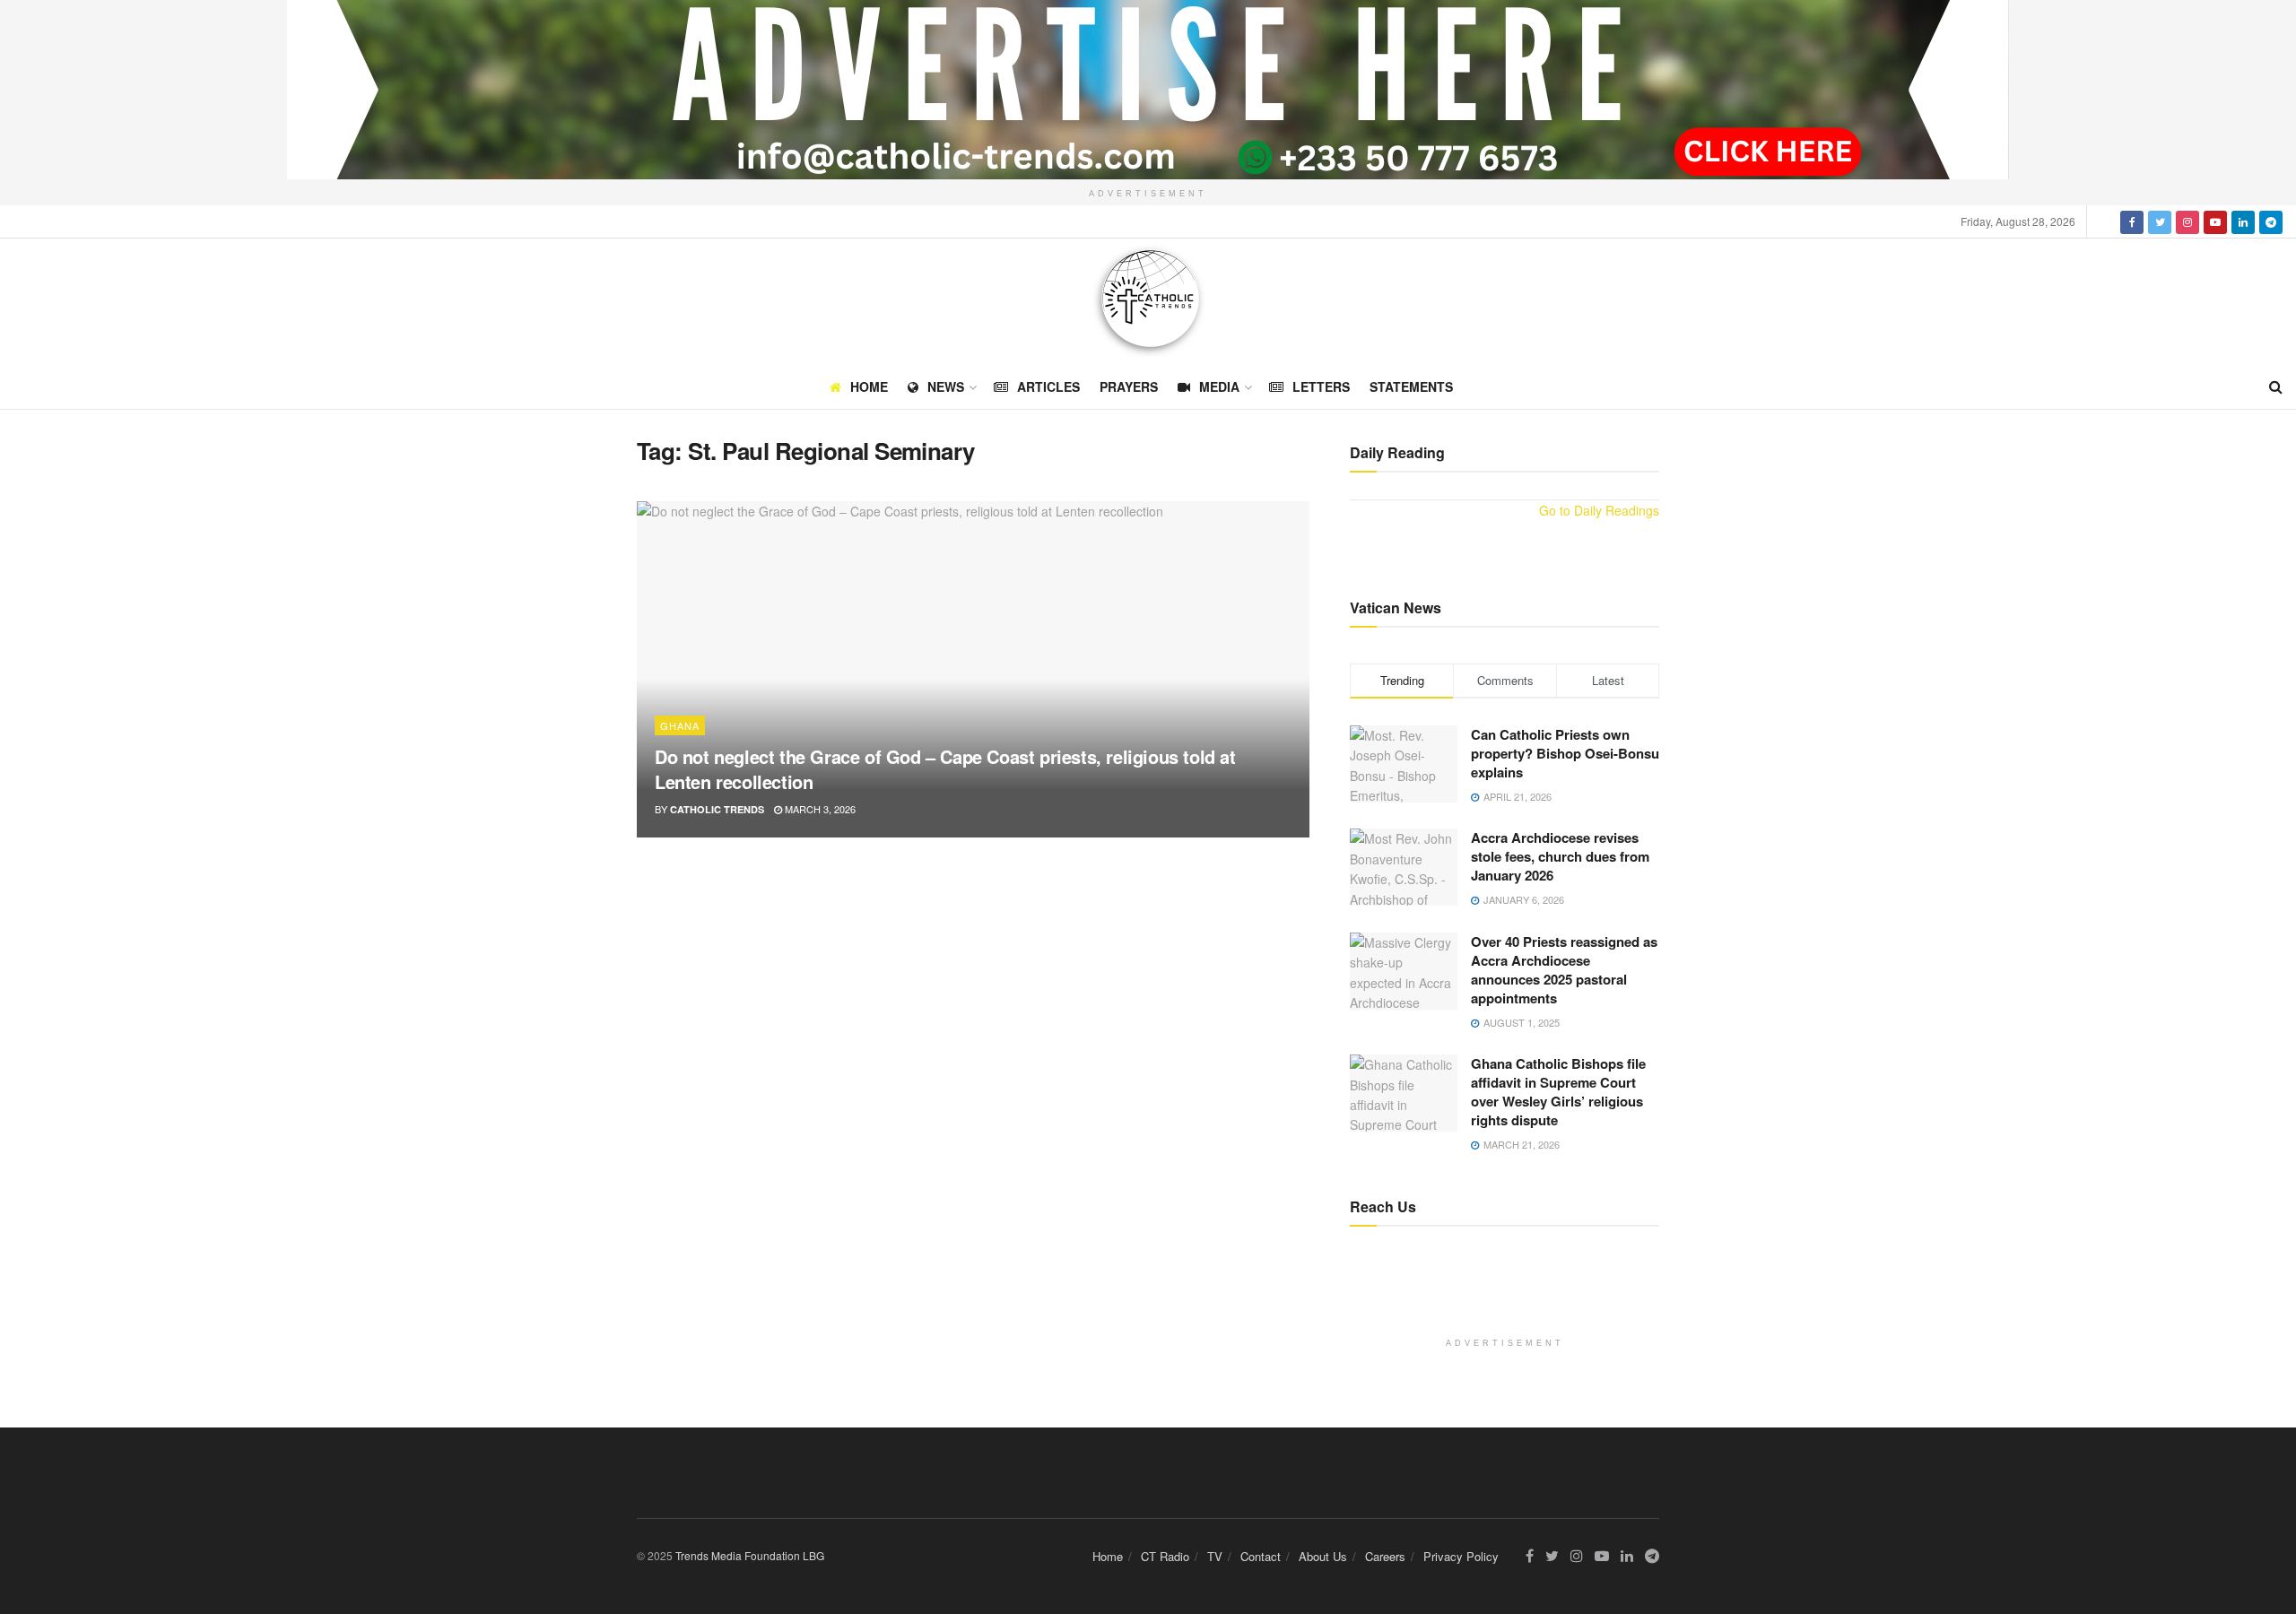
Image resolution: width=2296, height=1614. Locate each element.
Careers (1385, 1556)
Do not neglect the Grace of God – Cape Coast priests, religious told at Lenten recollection (945, 769)
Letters (1321, 386)
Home (869, 386)
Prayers (1129, 386)
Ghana (680, 725)
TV (1215, 1556)
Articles (1048, 386)
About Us (1323, 1556)
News (946, 386)
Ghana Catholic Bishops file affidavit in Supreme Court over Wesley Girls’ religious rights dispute (1558, 1092)
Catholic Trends (717, 809)
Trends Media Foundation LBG (750, 1555)
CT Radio (1165, 1556)
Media (1219, 386)
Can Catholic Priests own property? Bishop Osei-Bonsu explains (1565, 753)
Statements (1411, 386)
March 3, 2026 (819, 809)
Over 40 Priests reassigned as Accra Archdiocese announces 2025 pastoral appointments (1564, 970)
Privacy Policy (1461, 1556)
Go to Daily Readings (1599, 510)
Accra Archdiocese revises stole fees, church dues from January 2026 (1560, 856)
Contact (1261, 1556)
